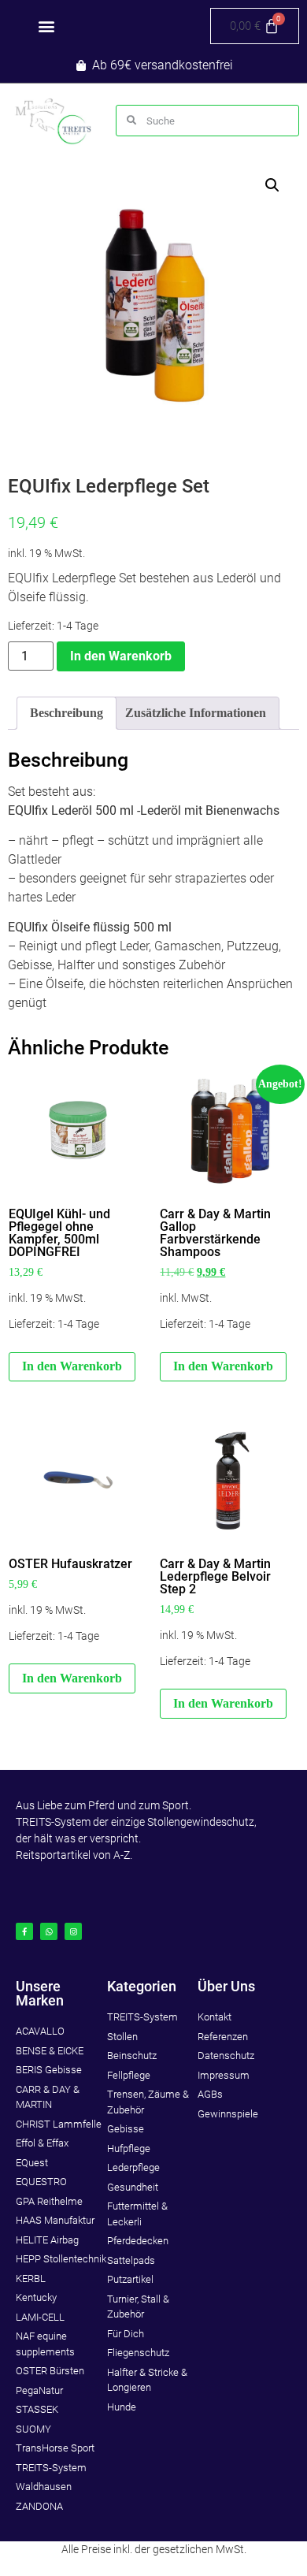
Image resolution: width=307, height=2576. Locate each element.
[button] (46, 26)
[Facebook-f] (24, 1931)
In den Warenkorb (121, 656)
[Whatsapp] (49, 1931)
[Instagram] (73, 1931)
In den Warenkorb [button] (72, 1366)
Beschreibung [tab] (67, 713)
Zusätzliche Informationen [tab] (196, 713)
